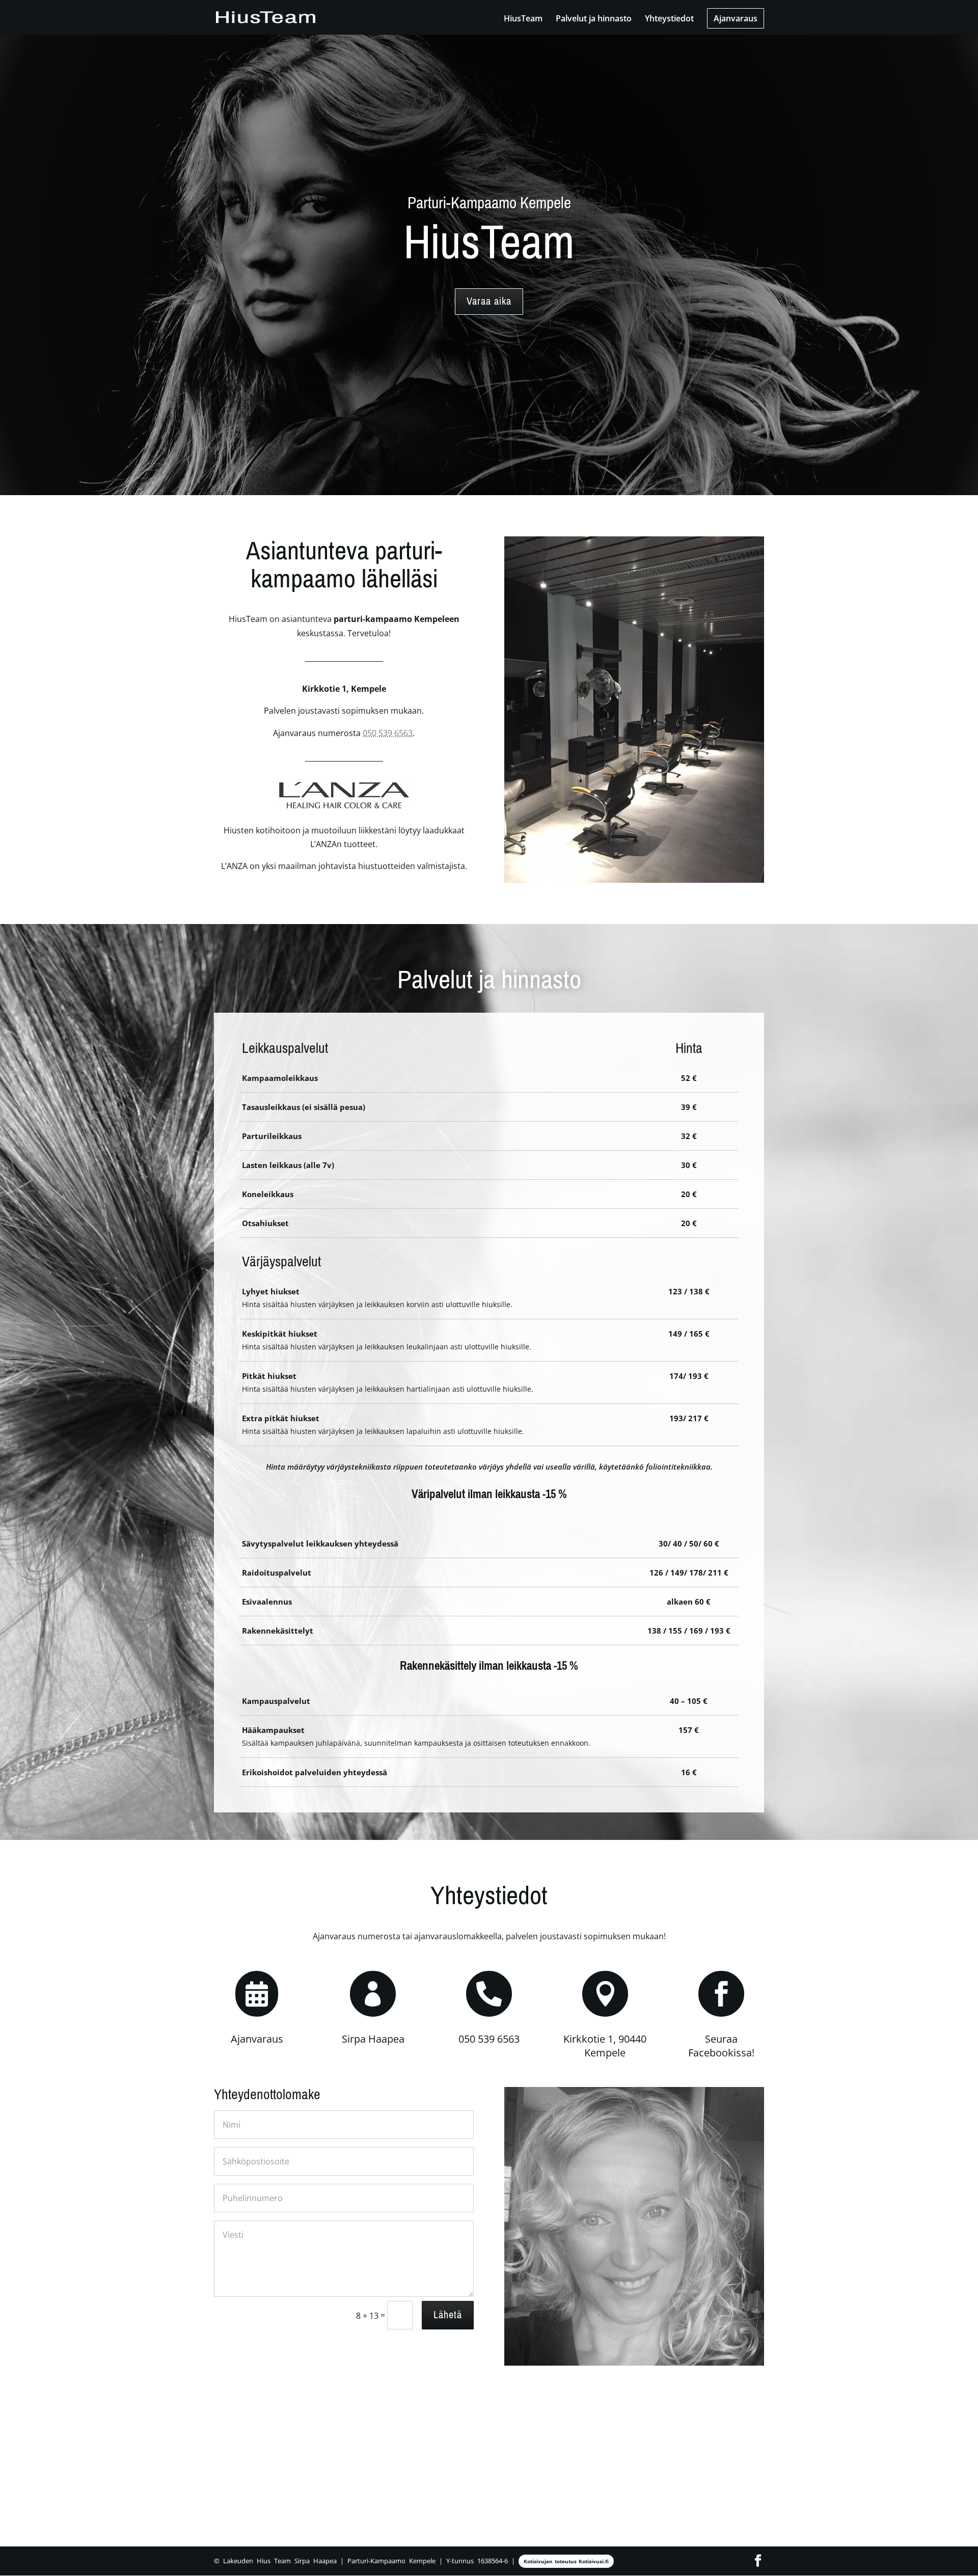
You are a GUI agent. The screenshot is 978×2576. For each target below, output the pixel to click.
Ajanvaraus (736, 18)
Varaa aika (489, 301)
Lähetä (448, 2315)
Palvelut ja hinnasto (594, 19)
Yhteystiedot (669, 19)
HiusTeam (523, 19)
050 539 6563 (388, 733)
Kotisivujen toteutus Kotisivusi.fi (566, 2561)
